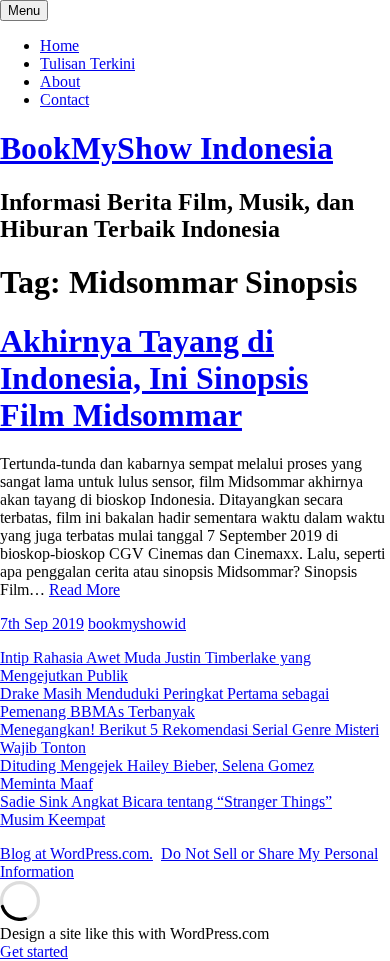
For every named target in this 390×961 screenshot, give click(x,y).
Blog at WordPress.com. (76, 853)
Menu (24, 10)
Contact (64, 99)
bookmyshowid (137, 623)
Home (59, 45)
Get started (34, 951)
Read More (84, 589)
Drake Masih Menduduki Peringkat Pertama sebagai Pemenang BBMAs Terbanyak (164, 702)
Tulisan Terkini (87, 63)
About (60, 81)
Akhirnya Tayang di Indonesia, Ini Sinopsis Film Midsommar (154, 378)
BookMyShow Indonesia (166, 148)
